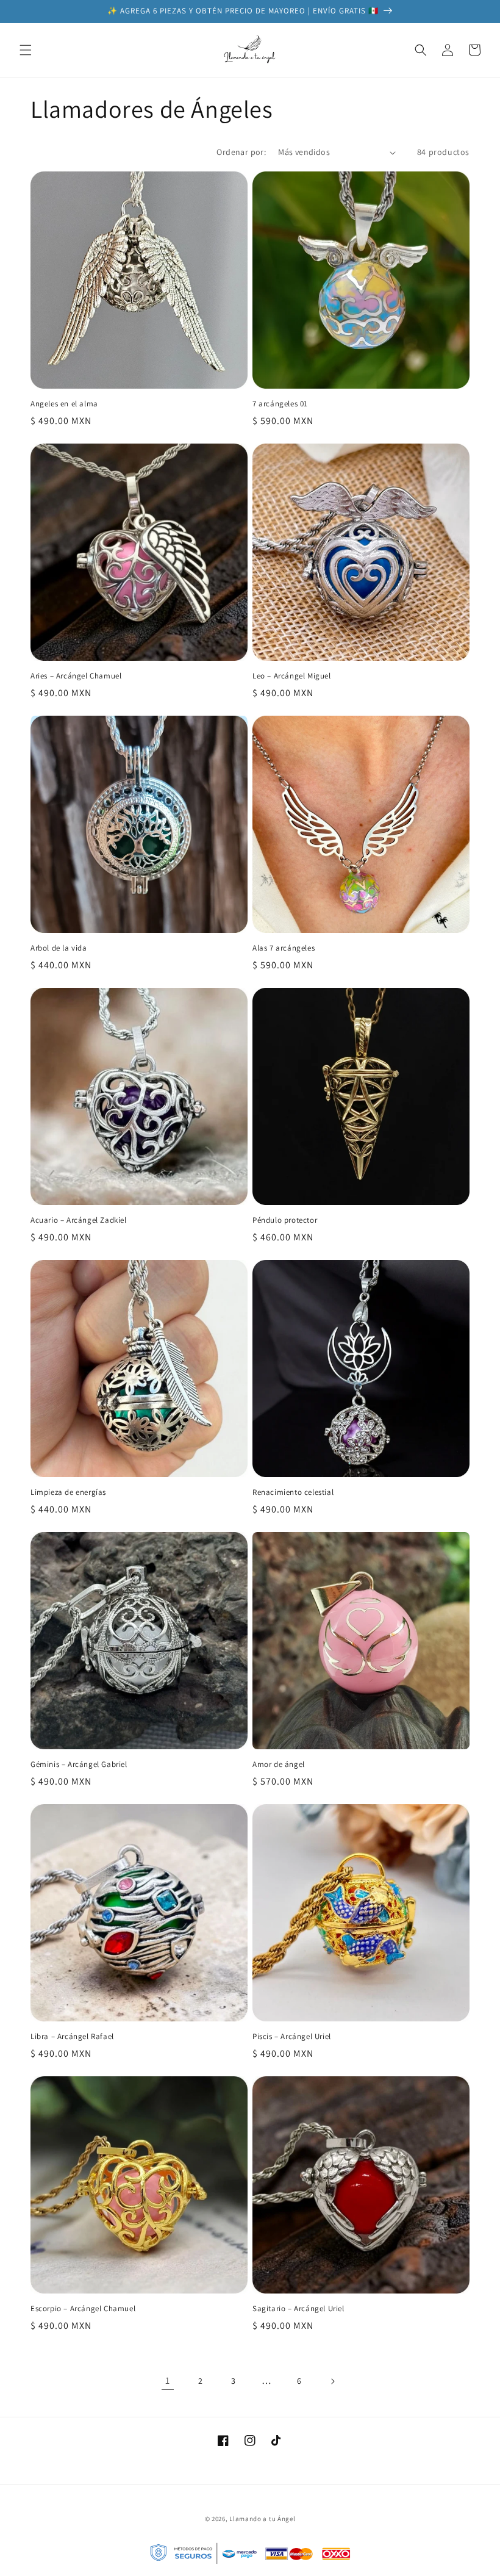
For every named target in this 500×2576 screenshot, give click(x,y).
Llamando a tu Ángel (262, 2519)
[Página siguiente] (332, 2381)
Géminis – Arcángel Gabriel (79, 1765)
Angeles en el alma (64, 404)
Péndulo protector (285, 1220)
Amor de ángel (279, 1765)
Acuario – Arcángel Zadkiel (79, 1220)
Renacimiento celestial (293, 1492)
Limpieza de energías (68, 1492)
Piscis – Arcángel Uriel (292, 2037)
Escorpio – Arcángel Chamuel (83, 2309)
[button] (26, 50)
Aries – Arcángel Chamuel (76, 676)
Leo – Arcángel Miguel (292, 676)
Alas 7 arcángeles (284, 948)
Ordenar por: (241, 152)
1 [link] (168, 2380)
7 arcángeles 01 (280, 404)
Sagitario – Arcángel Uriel (298, 2309)
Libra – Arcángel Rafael (72, 2037)
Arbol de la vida (59, 948)
